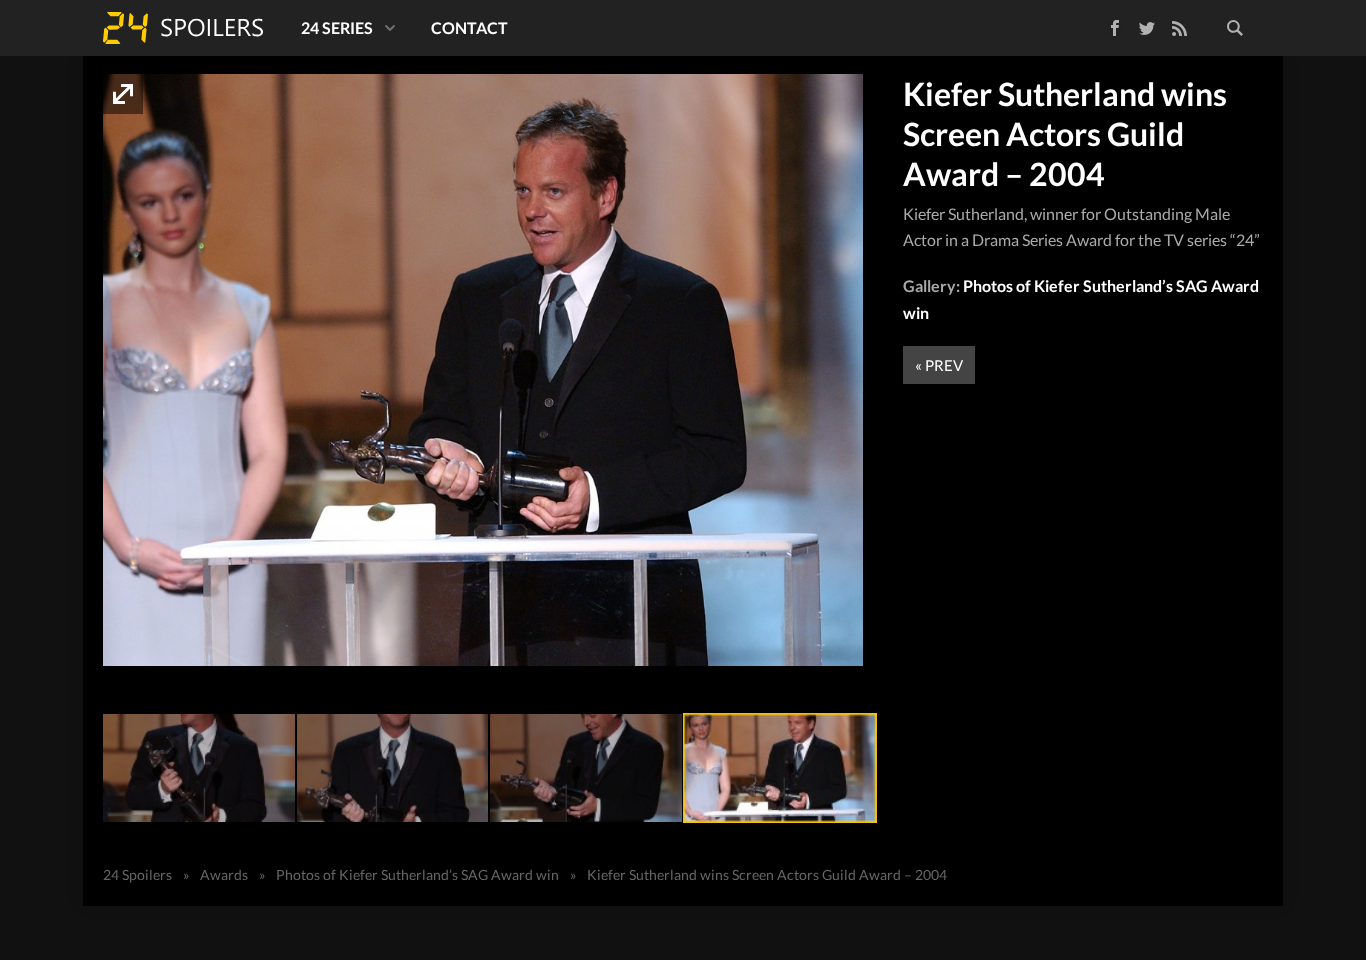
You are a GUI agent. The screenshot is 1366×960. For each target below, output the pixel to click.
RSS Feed (1179, 28)
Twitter (1147, 28)
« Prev (939, 365)
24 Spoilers (183, 28)
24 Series (337, 27)
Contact (469, 27)
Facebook (1100, 24)
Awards (224, 874)
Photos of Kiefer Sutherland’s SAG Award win (417, 874)
